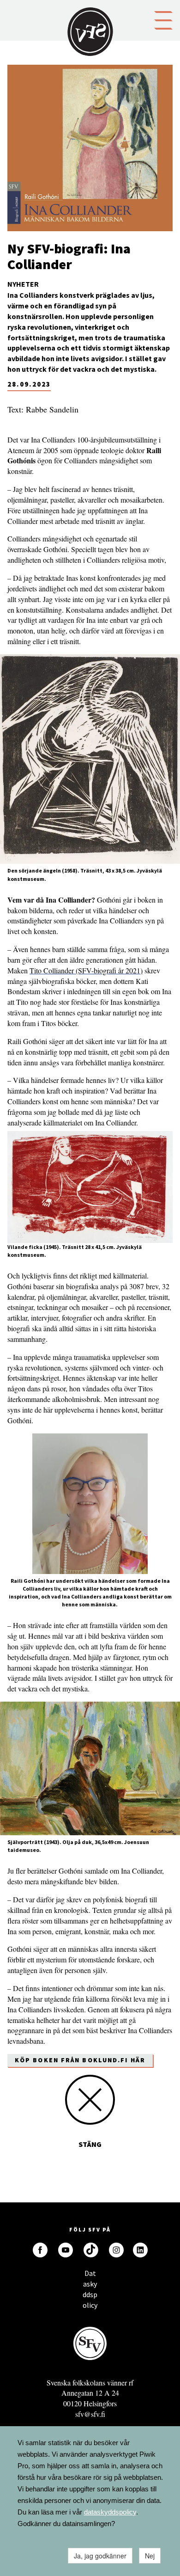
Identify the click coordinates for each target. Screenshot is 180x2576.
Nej (150, 2556)
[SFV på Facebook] (40, 2250)
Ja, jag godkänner (100, 2556)
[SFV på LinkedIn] (140, 2250)
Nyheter (23, 284)
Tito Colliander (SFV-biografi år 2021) (86, 970)
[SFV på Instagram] (116, 2250)
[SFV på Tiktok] (91, 2250)
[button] (163, 19)
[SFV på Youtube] (66, 2250)
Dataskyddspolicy (90, 2276)
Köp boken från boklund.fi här (80, 2060)
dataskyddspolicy (110, 2512)
